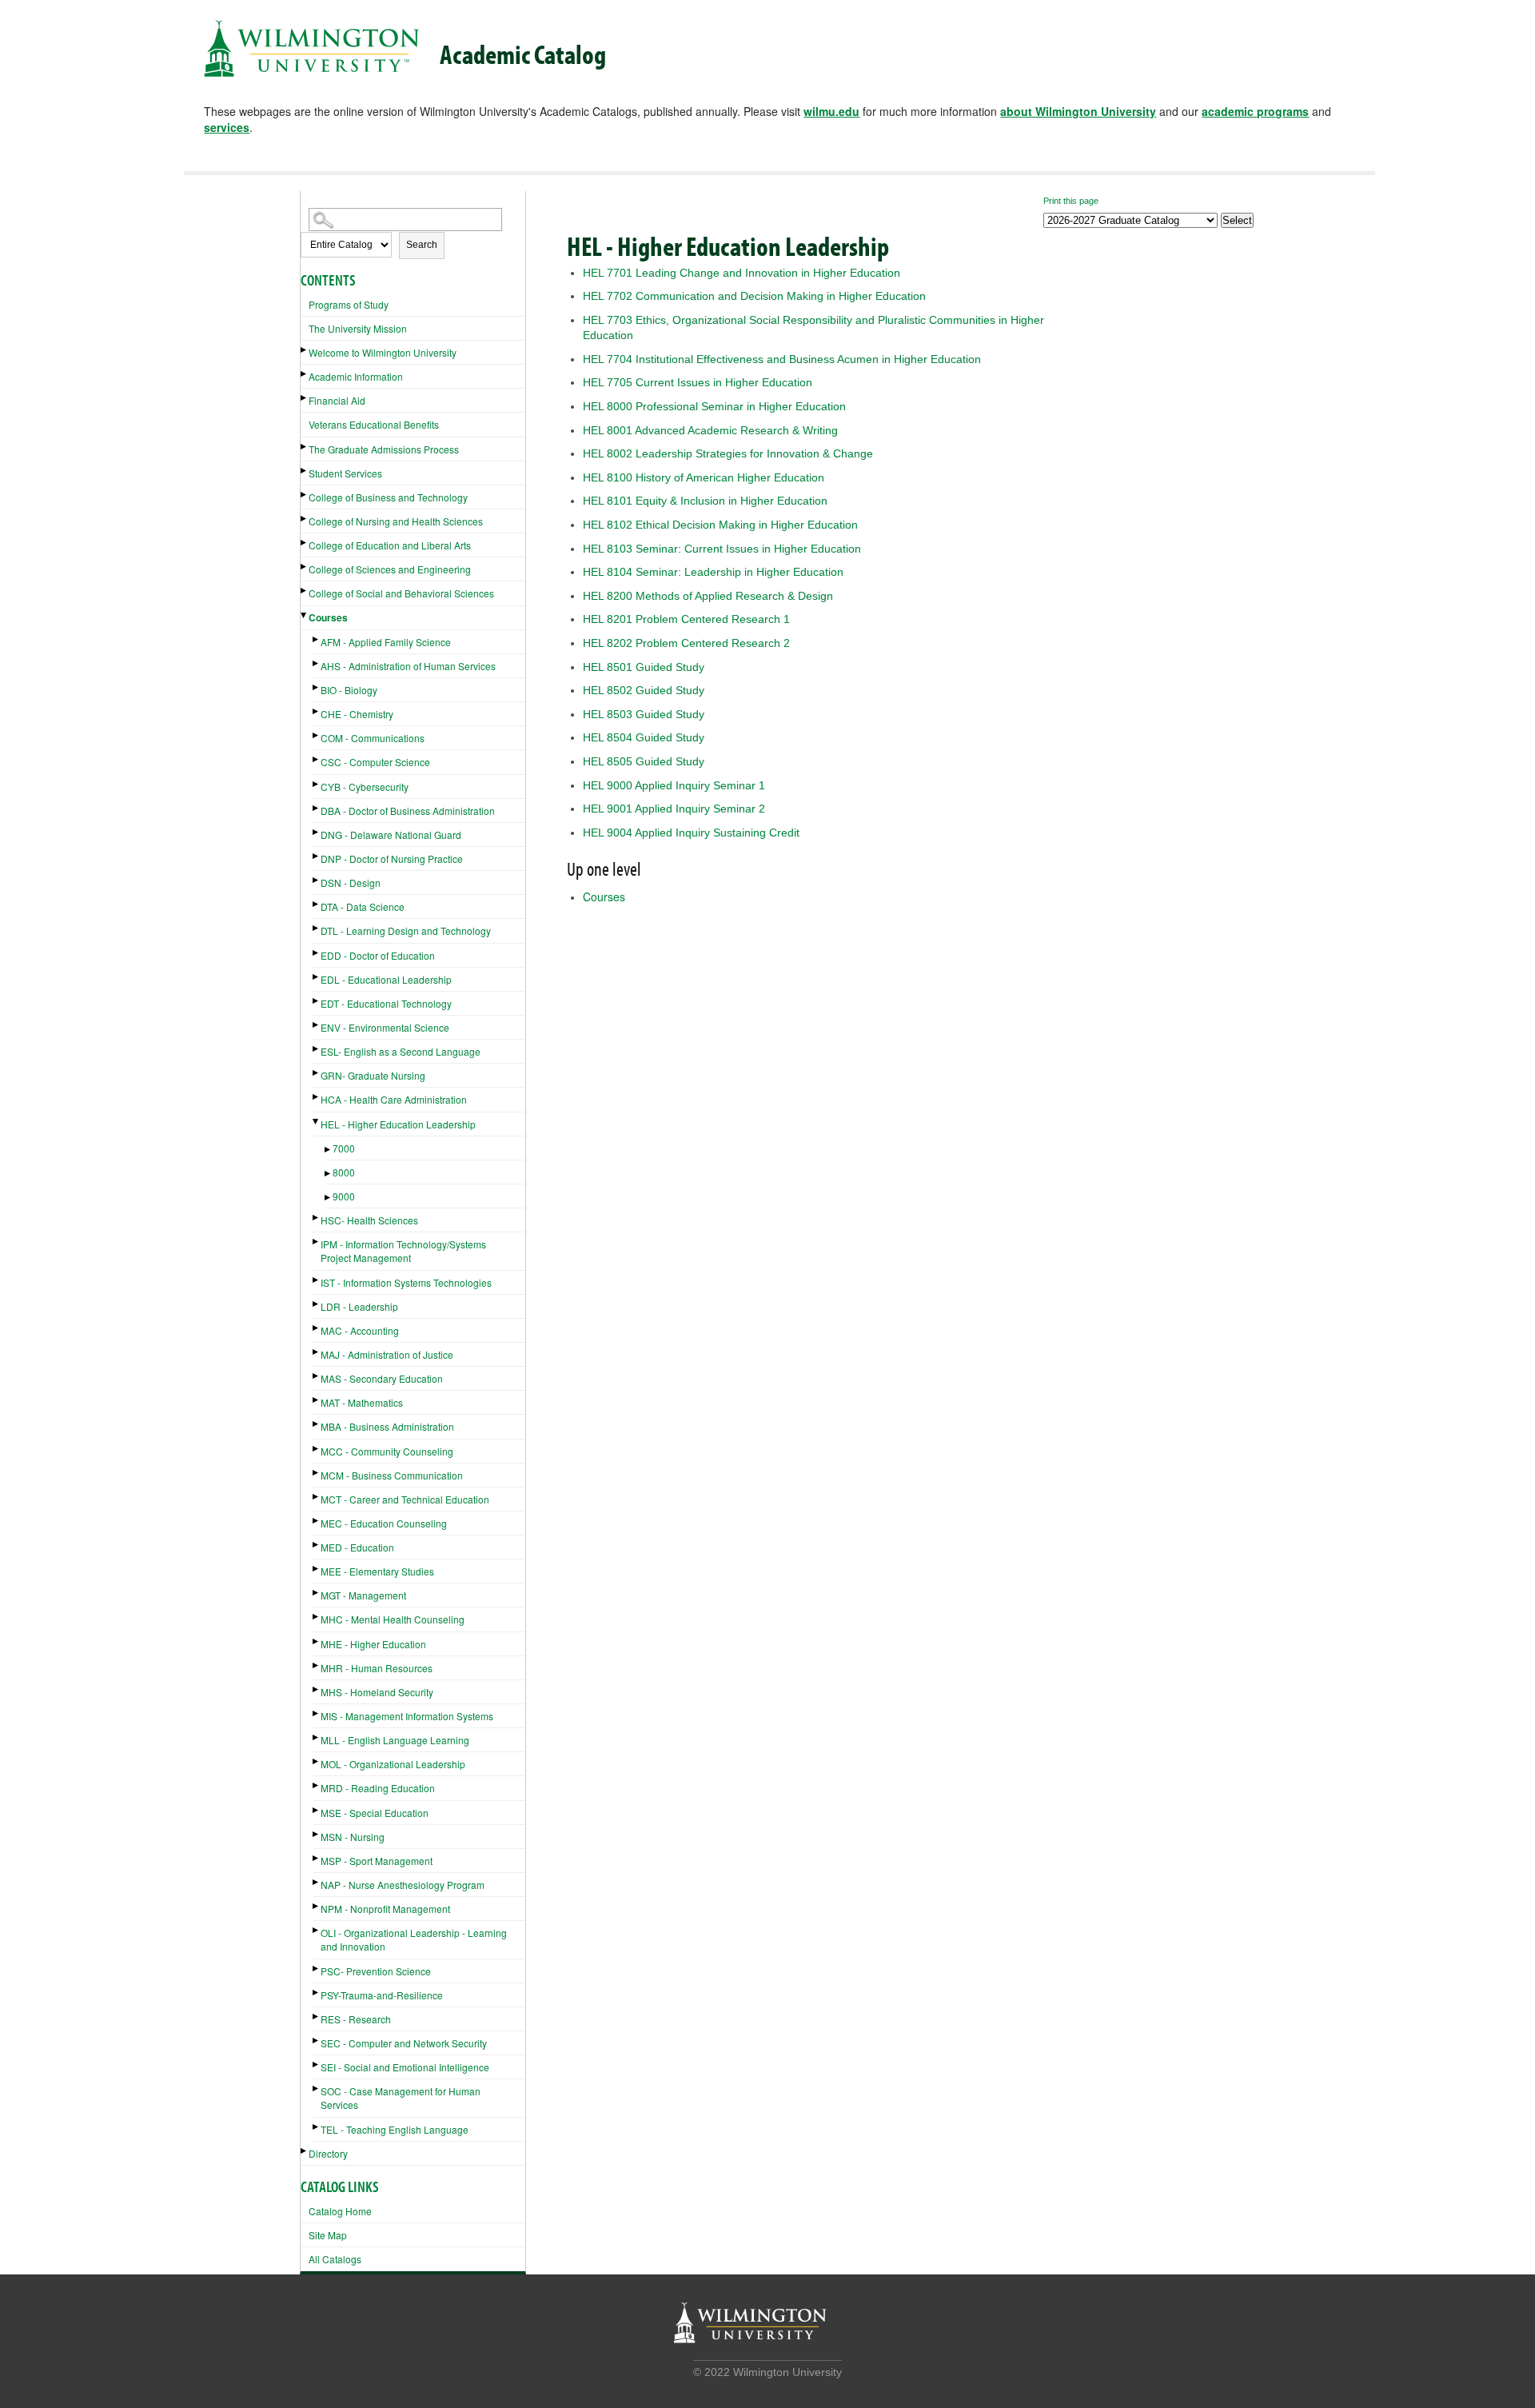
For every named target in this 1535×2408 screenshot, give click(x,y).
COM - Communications (373, 738)
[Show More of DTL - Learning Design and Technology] (317, 928)
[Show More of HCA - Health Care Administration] (317, 1097)
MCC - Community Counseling (387, 1451)
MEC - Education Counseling (384, 1523)
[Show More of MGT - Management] (317, 1593)
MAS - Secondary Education (382, 1378)
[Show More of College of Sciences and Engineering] (305, 567)
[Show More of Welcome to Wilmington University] (305, 350)
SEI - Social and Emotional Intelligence (405, 2067)
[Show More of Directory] (305, 2151)
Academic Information (356, 376)
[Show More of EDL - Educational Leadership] (317, 977)
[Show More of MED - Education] (317, 1545)
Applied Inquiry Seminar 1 (674, 785)
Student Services (345, 473)
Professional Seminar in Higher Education (714, 406)
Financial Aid (337, 400)
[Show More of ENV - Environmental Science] (317, 1025)
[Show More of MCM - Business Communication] (317, 1473)
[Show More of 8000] (329, 1174)
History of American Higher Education (704, 477)
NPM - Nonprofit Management (385, 1909)
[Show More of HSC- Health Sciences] (317, 1218)
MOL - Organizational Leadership (393, 1764)
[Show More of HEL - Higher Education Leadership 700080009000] (317, 1122)
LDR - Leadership (359, 1306)
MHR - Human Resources (377, 1668)
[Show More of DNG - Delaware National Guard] (317, 832)
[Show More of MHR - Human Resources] (317, 1665)
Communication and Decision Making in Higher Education (754, 296)
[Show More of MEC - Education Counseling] (317, 1521)
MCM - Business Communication (392, 1475)
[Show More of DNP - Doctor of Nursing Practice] (317, 856)
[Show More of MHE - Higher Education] (317, 1641)
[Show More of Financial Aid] (305, 398)
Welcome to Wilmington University (383, 352)
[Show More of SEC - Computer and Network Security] (317, 2041)
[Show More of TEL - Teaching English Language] (317, 2127)
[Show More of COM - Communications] (317, 735)
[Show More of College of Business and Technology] (305, 495)
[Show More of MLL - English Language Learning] (317, 1737)
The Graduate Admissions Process (384, 449)
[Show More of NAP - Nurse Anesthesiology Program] (317, 1882)
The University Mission (358, 328)
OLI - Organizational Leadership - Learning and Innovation (414, 1939)
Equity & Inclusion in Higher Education (705, 501)
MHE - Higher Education (373, 1644)
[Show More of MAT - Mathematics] (317, 1400)
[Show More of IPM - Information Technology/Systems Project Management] (317, 1242)
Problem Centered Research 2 (686, 643)
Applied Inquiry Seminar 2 (674, 809)
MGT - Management (363, 1595)
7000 (344, 1148)
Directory (328, 2153)
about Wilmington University (1078, 111)
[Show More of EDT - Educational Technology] (317, 1001)
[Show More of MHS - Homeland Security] (317, 1689)
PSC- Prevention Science (376, 1971)
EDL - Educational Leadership (386, 979)
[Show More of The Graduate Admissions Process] (305, 447)
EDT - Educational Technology (386, 1003)
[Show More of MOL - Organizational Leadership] (317, 1761)
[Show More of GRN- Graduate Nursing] (317, 1073)
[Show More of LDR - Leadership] (317, 1304)
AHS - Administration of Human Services (408, 666)
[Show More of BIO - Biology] (317, 687)
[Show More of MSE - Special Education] (317, 1810)
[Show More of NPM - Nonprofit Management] (317, 1906)
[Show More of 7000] (329, 1150)
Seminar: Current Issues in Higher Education (722, 549)
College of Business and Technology (388, 497)
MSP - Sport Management (377, 1861)
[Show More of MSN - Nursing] (317, 1834)
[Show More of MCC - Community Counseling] (317, 1449)
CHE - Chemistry (357, 714)
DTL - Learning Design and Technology (406, 930)
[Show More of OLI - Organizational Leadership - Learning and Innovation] (317, 1930)
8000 (344, 1172)
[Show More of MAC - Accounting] (317, 1328)
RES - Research (356, 2019)
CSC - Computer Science (375, 762)
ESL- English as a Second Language (401, 1051)
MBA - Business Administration (387, 1426)
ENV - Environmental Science (385, 1027)
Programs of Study (349, 304)
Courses (328, 617)
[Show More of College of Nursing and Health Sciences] (305, 519)
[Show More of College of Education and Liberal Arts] (305, 543)
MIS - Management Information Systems (407, 1716)
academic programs (1255, 111)
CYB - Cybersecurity (365, 787)
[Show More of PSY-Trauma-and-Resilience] (317, 1993)
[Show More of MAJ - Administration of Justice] (317, 1352)
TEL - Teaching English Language (395, 2129)
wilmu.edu (831, 111)
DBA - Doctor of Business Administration (408, 811)
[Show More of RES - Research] (317, 2017)
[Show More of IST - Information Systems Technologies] (317, 1280)
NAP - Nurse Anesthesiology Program (403, 1885)
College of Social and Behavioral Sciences (401, 593)
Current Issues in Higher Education (698, 382)
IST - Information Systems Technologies (406, 1282)
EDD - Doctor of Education (378, 955)
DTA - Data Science (363, 906)
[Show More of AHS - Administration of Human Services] (317, 663)
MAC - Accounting (360, 1330)
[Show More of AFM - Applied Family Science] (317, 639)
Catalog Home (340, 2211)
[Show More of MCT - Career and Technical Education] (317, 1497)
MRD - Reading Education (378, 1788)
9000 (344, 1196)
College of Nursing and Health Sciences (396, 521)
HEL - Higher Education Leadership (398, 1124)
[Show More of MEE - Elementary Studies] (317, 1569)
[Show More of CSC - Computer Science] (317, 759)
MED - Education (357, 1547)
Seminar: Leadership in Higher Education (713, 572)
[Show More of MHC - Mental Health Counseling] (317, 1617)
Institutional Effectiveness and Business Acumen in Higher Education (782, 359)
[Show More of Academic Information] (305, 374)
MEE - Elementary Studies (377, 1571)
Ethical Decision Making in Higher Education (720, 525)
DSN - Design (351, 883)
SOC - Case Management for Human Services (401, 2098)
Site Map (328, 2235)
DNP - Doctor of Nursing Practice (392, 859)
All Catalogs (335, 2259)
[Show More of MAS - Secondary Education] (317, 1376)
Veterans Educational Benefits (374, 424)
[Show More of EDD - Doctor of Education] (317, 953)
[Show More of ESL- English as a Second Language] (317, 1049)
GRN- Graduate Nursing (373, 1075)
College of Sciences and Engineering (390, 569)
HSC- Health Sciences (369, 1220)
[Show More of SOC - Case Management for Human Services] (317, 2089)
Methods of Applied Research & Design (708, 596)
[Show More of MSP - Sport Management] (317, 1858)
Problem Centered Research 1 (686, 619)
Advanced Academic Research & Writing (710, 430)
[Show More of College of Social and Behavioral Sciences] (305, 591)
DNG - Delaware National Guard (391, 835)
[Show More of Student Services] (305, 471)
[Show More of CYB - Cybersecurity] (317, 784)
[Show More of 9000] (329, 1198)
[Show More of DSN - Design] (317, 880)
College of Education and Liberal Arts (390, 545)
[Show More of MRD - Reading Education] (317, 1785)
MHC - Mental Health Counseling (393, 1619)
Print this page (1071, 201)
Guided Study (644, 667)
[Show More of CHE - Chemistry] (317, 711)
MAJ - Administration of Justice (387, 1354)
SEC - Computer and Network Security (404, 2043)
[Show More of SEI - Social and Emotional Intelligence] (317, 2065)
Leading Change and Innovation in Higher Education (742, 273)
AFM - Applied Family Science (386, 642)
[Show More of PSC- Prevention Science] (317, 1969)
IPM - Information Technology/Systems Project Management (403, 1251)
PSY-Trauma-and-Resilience (382, 1995)
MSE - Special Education (375, 1813)
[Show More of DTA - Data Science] (317, 904)
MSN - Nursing (353, 1837)
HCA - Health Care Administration (394, 1099)
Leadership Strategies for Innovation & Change (728, 453)
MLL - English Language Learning (395, 1740)
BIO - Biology (349, 690)
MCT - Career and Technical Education (405, 1499)
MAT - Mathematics (362, 1402)
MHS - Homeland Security (377, 1692)
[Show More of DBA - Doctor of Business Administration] (317, 808)
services (227, 127)
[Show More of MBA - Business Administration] (317, 1424)
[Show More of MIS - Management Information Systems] (317, 1713)
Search (422, 245)
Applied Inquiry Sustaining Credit (691, 833)
